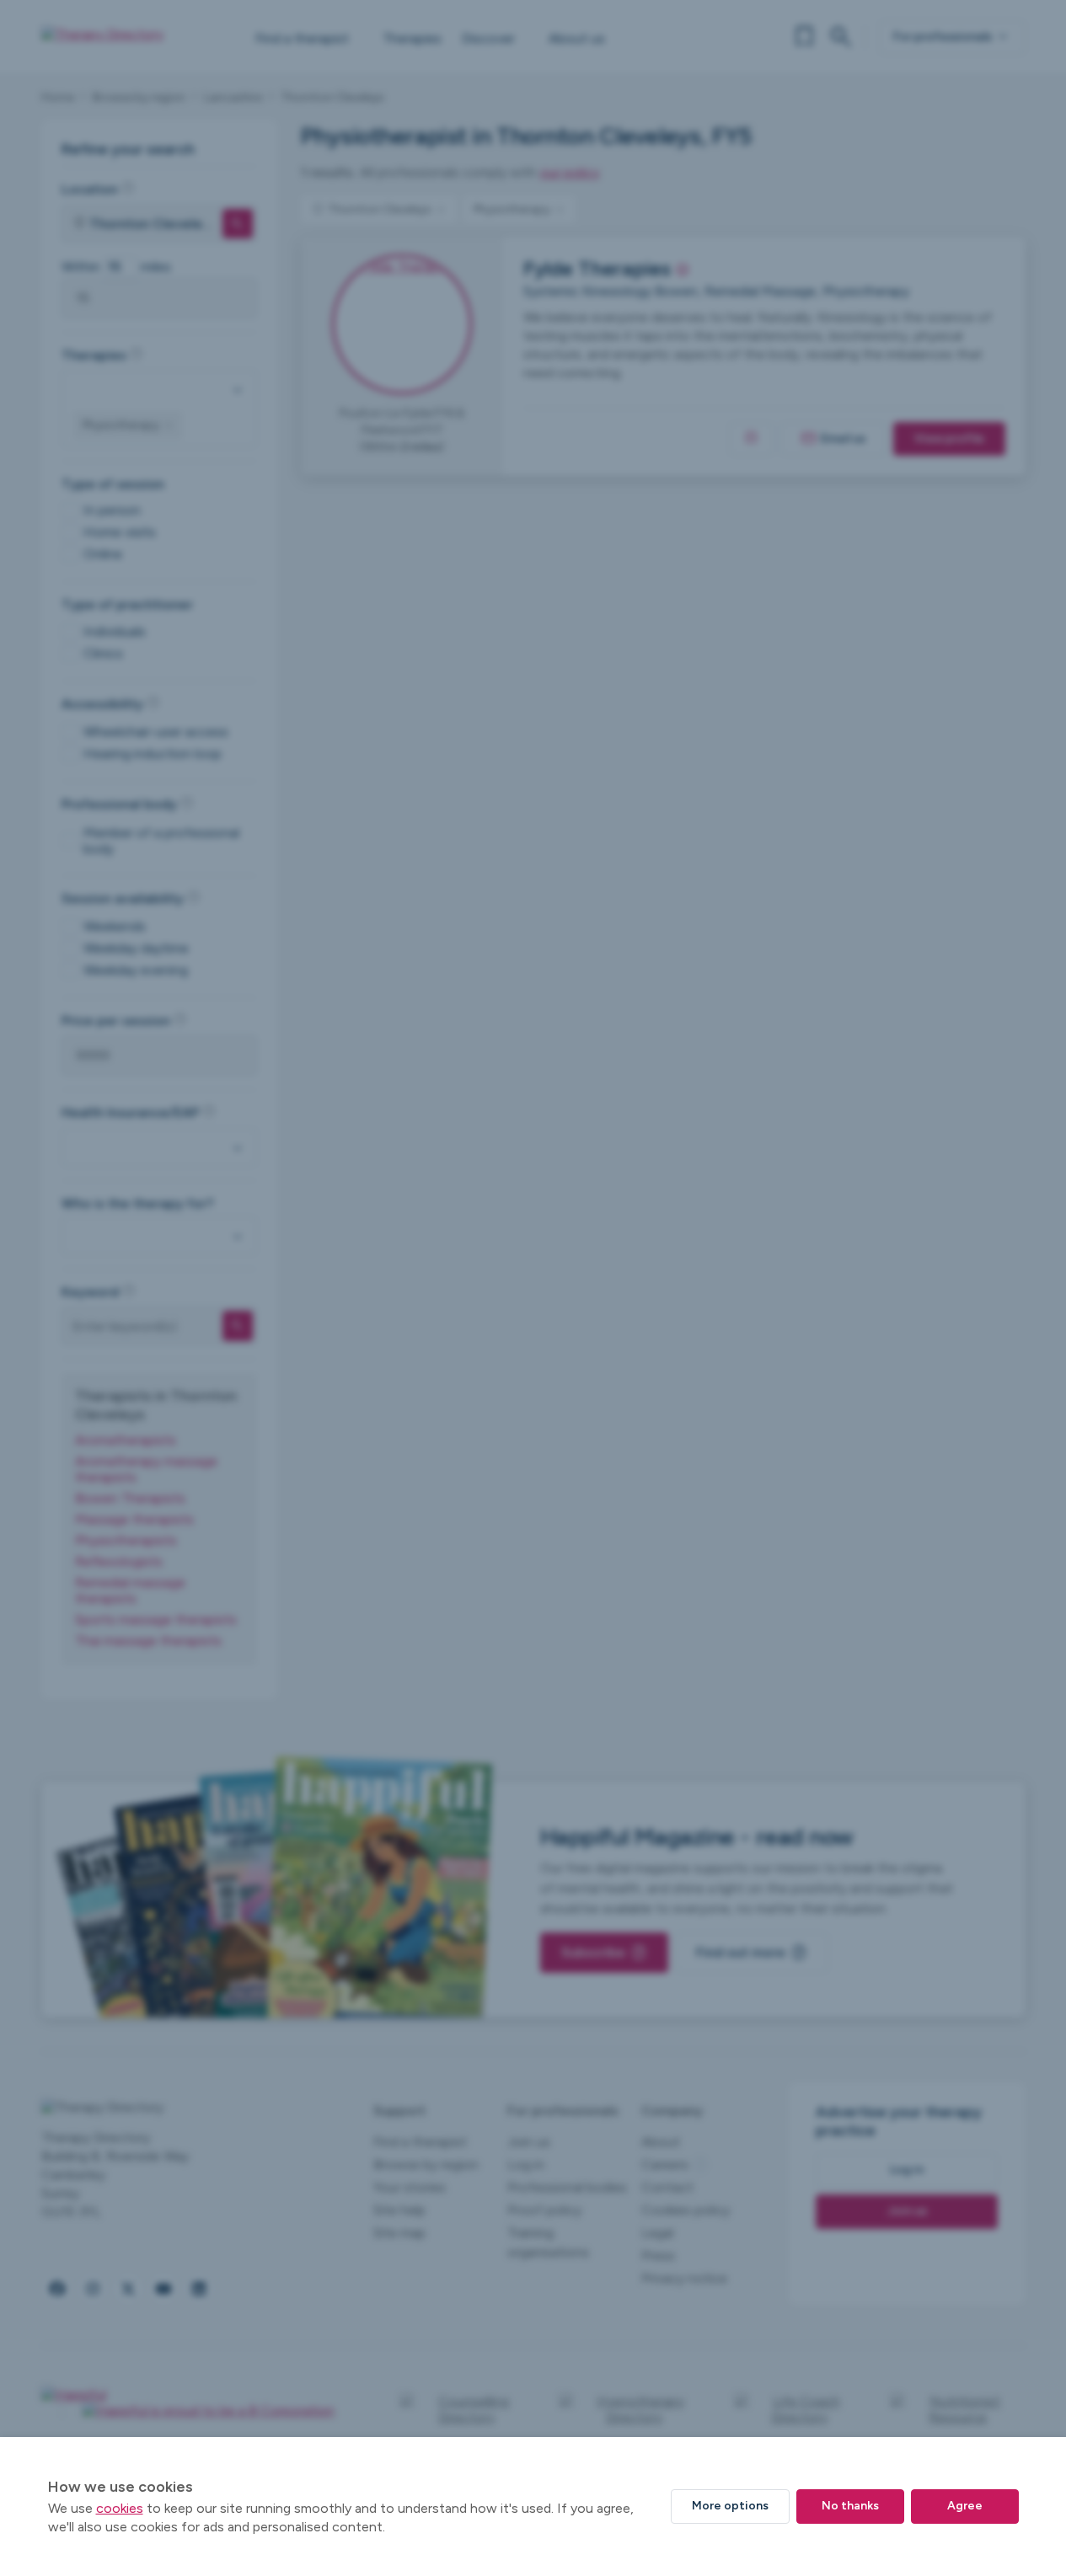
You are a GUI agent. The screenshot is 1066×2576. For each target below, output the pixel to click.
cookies (120, 2508)
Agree (965, 2506)
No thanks (850, 2506)
